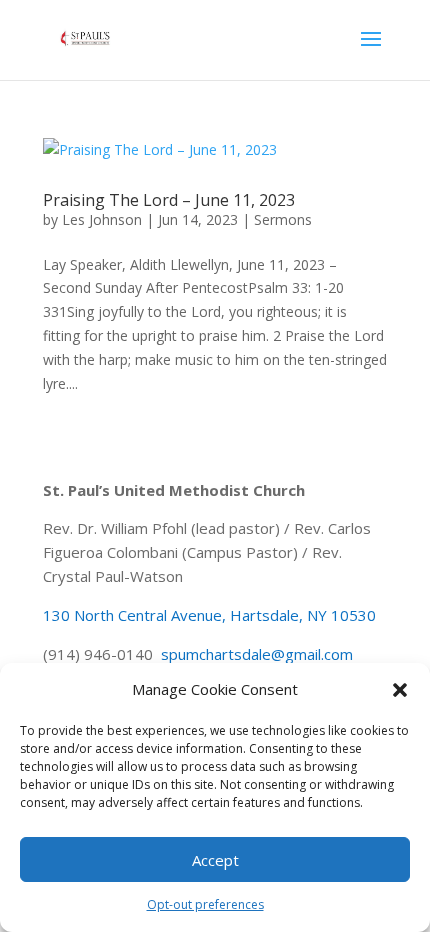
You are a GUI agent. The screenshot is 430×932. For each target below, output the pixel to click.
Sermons (283, 219)
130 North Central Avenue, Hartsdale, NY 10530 (209, 615)
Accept (215, 860)
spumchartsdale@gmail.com (257, 654)
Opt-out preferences (205, 904)
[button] (400, 690)
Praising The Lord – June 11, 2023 (169, 200)
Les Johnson (102, 219)
